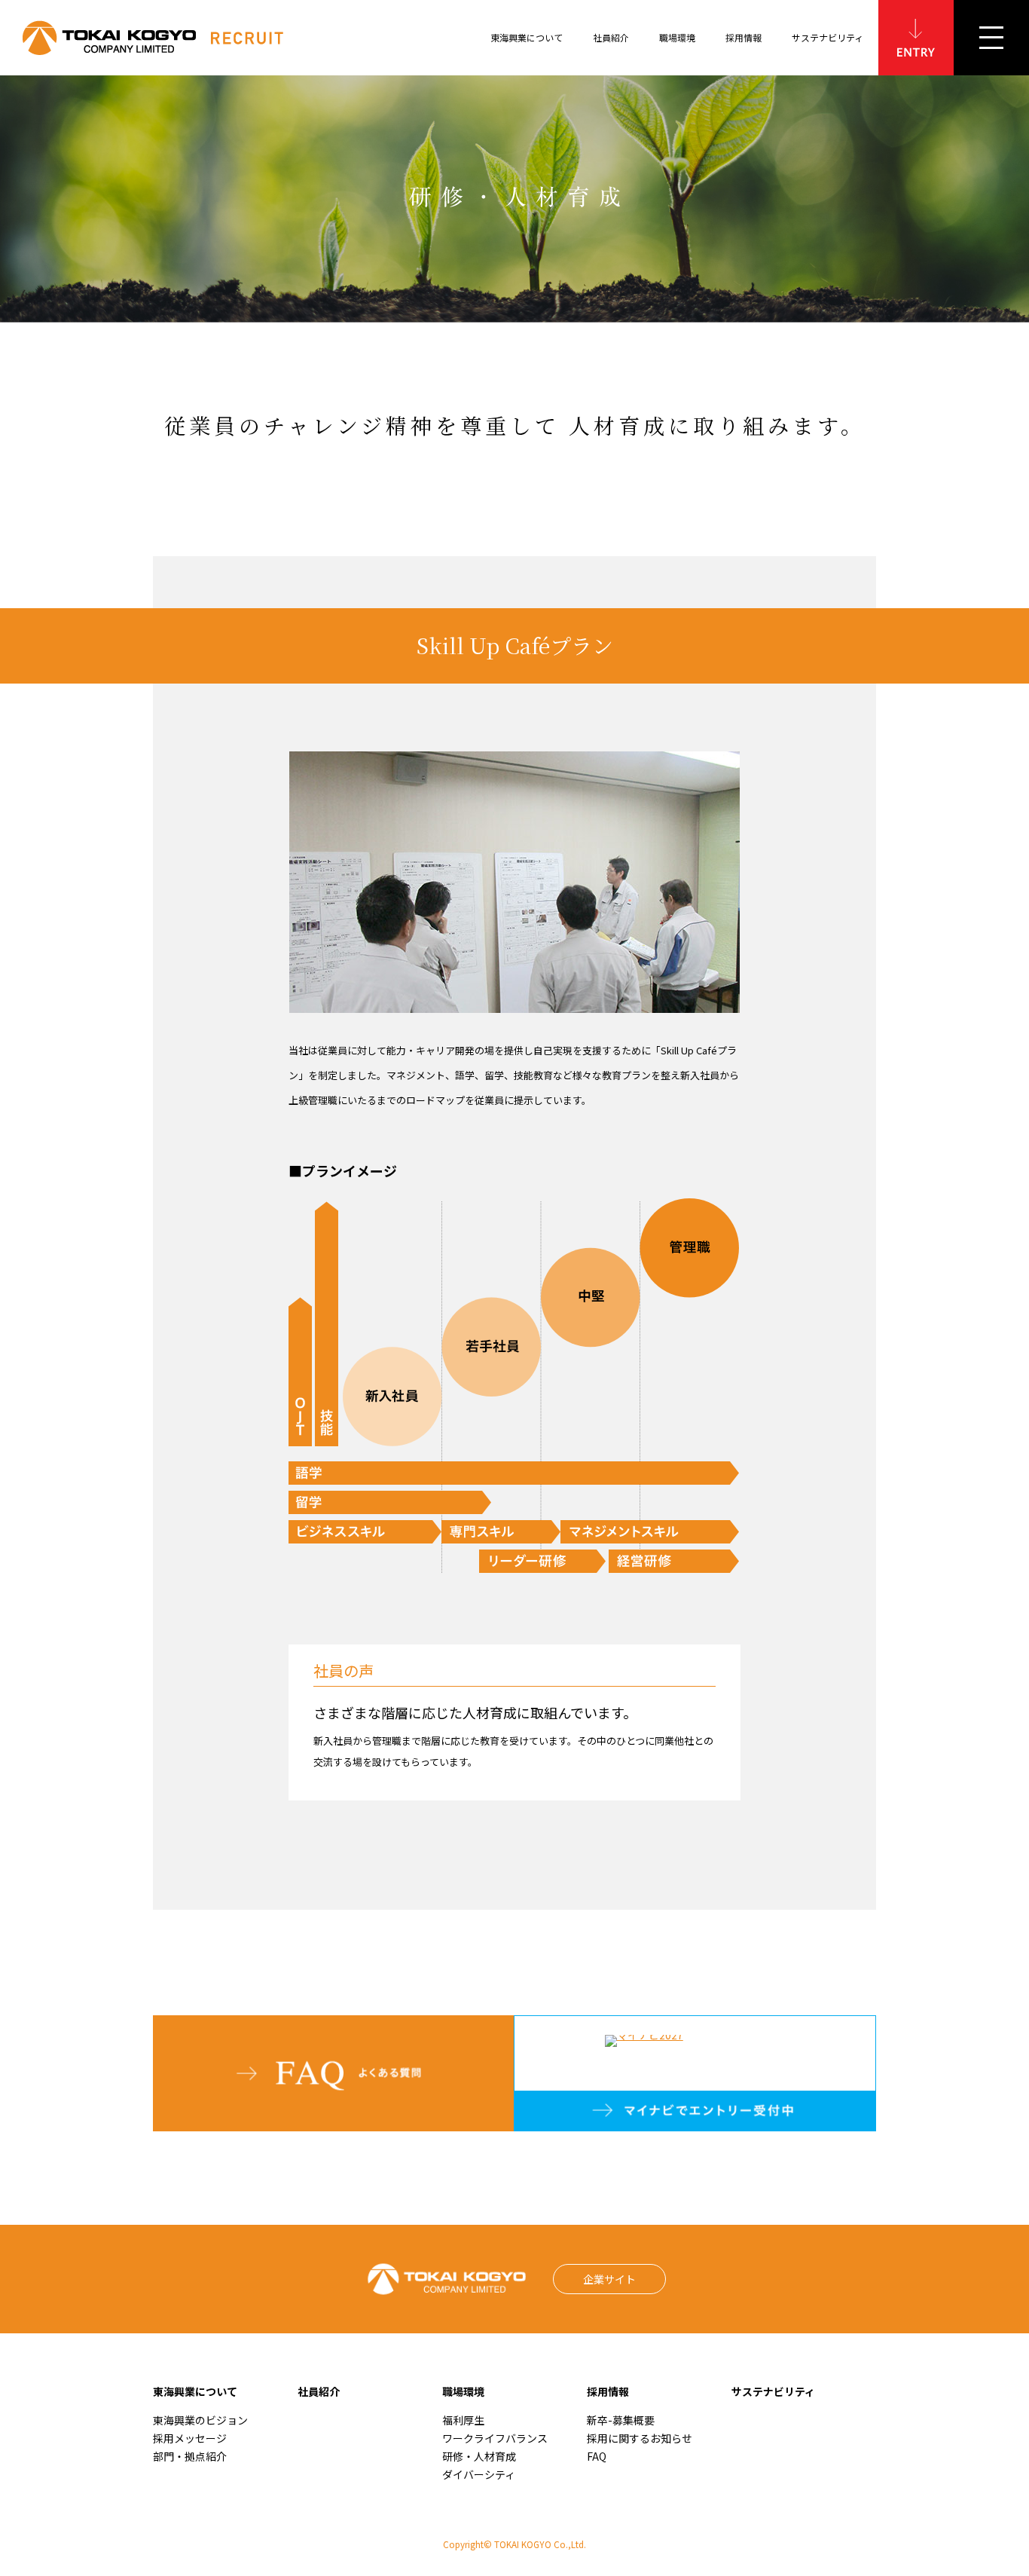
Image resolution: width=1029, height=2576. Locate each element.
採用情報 (608, 2391)
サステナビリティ (827, 37)
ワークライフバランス (495, 2438)
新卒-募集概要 (621, 2420)
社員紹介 (319, 2391)
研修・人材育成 (479, 2456)
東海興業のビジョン (200, 2420)
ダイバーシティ (479, 2474)
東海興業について (195, 2391)
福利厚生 (463, 2420)
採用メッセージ (190, 2438)
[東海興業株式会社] (174, 38)
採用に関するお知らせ (640, 2438)
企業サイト (609, 2279)
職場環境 (463, 2391)
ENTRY (916, 38)
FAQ (597, 2456)
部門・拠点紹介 (190, 2456)
